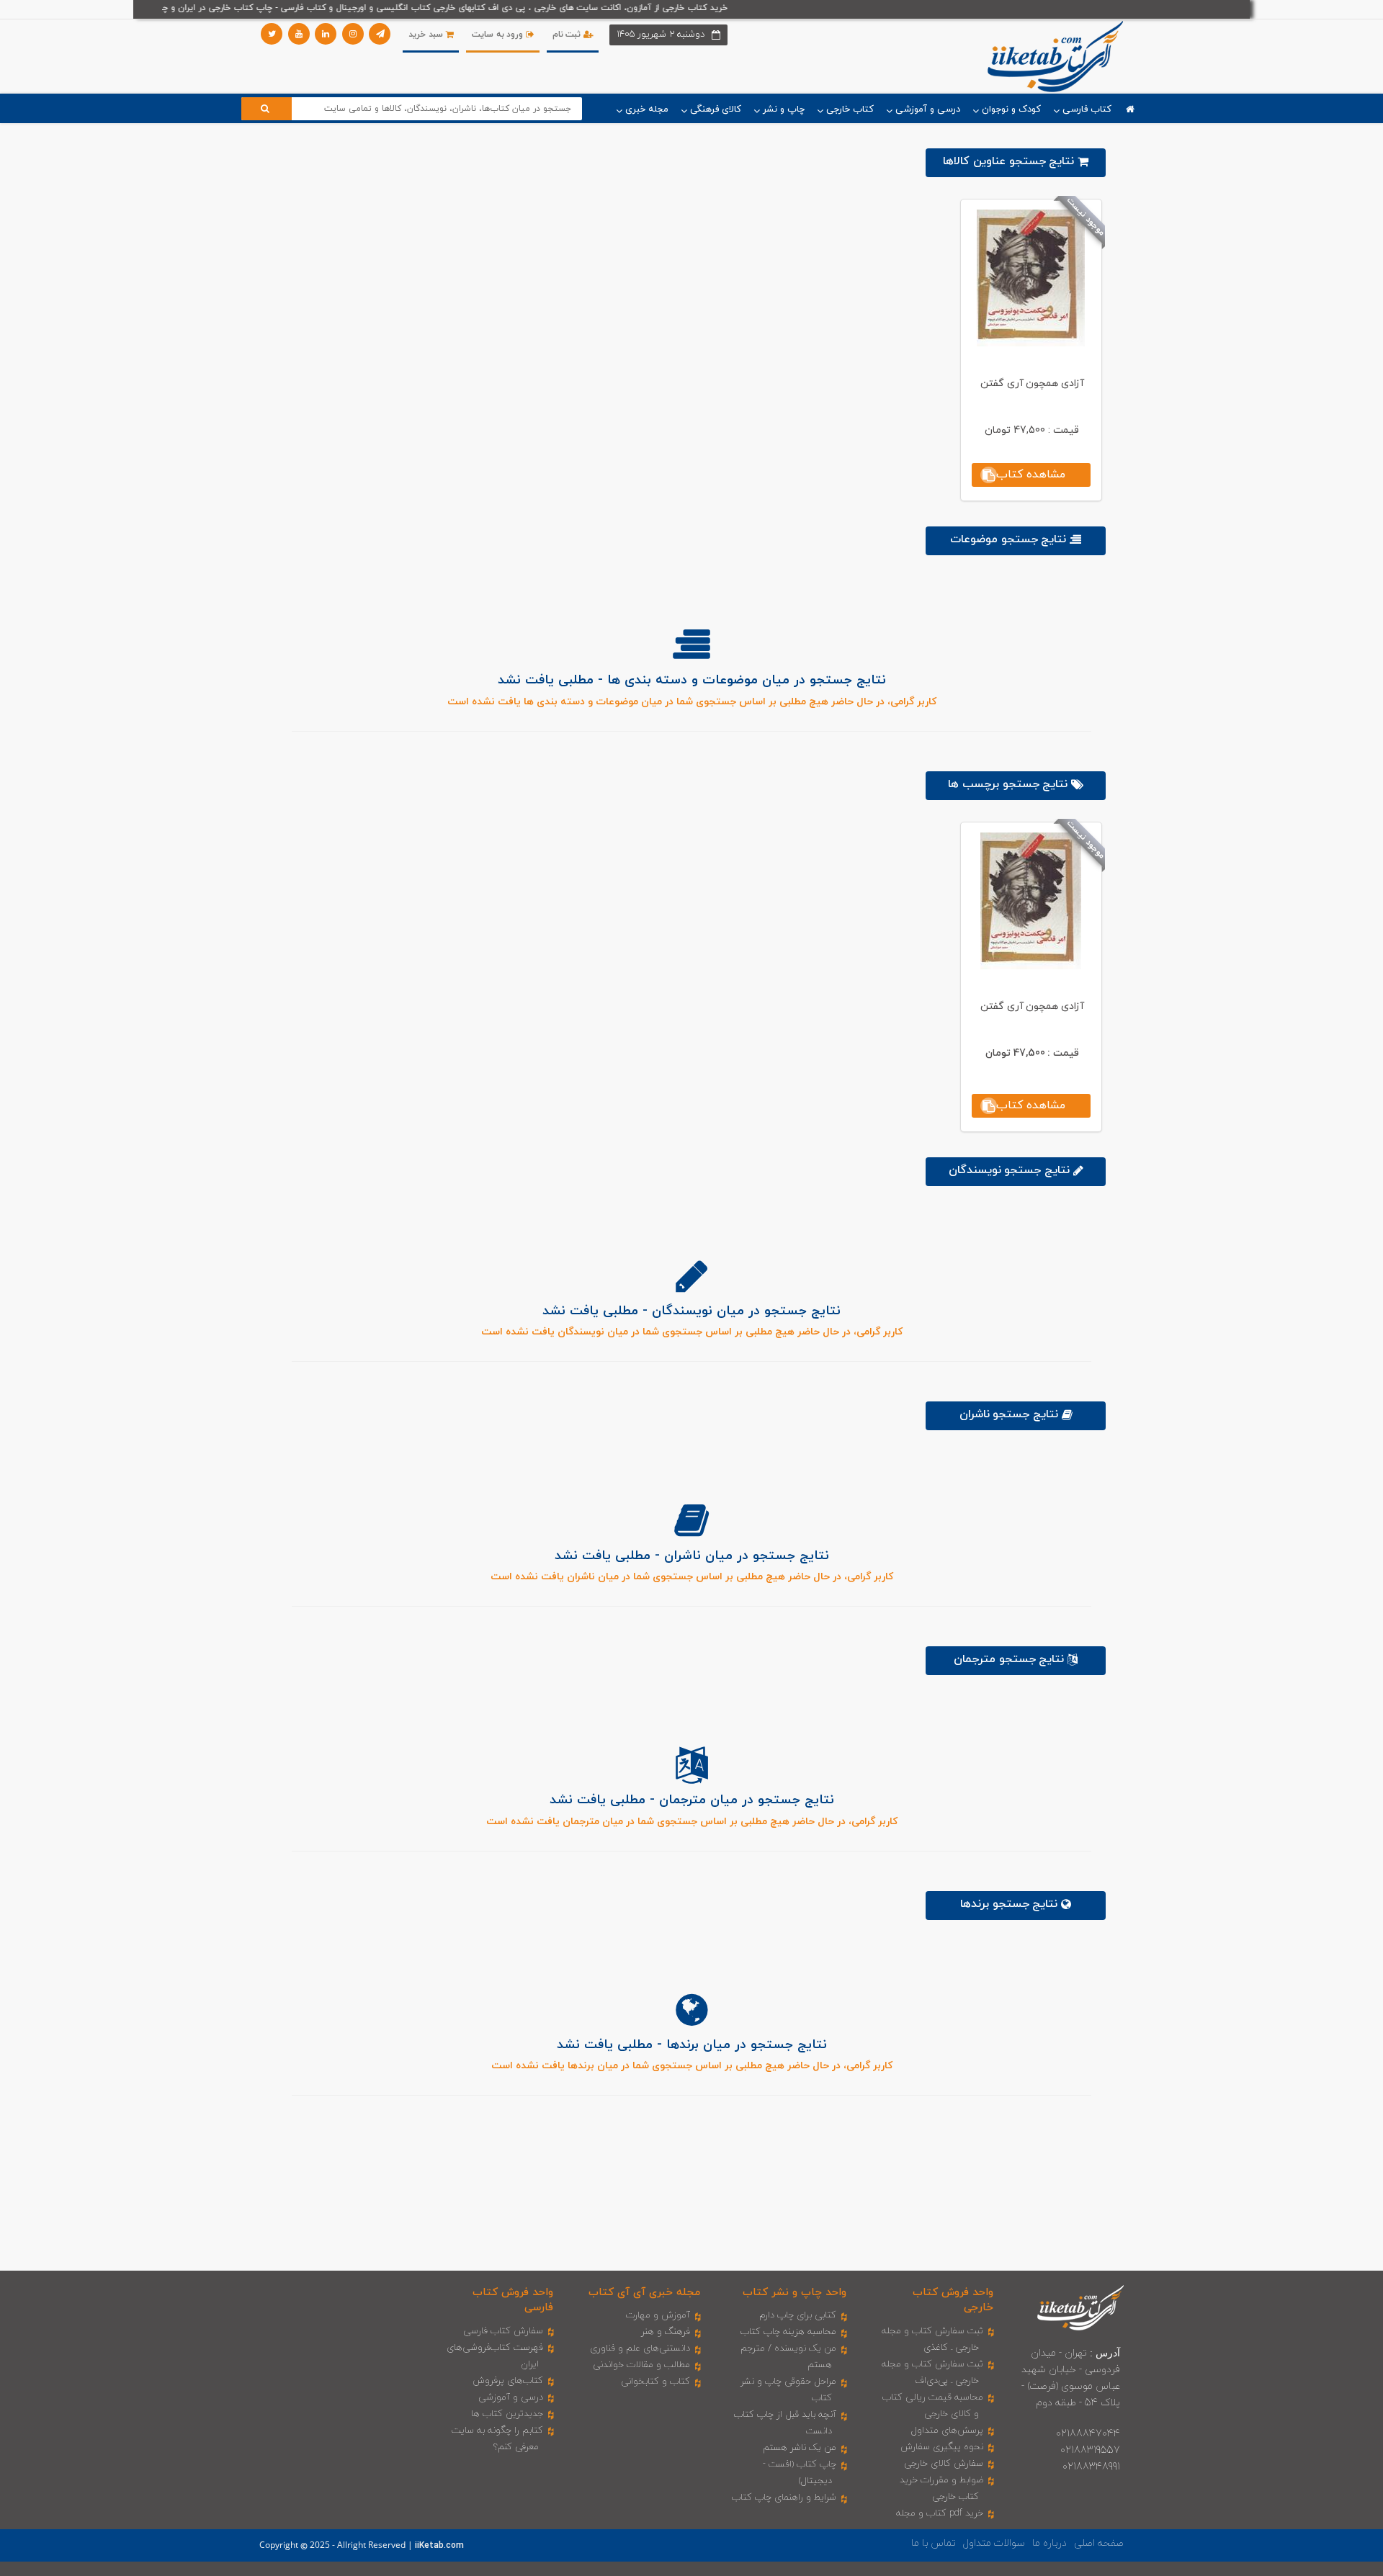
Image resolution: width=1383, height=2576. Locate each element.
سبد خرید (427, 35)
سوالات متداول (994, 2543)
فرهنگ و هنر (666, 2332)
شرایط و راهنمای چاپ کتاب (784, 2498)
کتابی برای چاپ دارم (798, 2315)
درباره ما (1049, 2543)
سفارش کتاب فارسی (503, 2331)
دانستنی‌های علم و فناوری (640, 2348)
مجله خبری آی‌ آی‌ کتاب (644, 2293)
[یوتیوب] (299, 34)
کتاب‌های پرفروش (508, 2381)
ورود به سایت (499, 35)
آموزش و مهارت (658, 2315)
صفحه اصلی (1099, 2543)
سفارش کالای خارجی (944, 2464)
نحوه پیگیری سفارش (942, 2447)
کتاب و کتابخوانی (655, 2382)
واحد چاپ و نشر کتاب (795, 2293)
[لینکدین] (326, 34)
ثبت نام (568, 35)
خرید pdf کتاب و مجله (940, 2513)
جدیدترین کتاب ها (507, 2414)
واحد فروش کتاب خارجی (953, 2300)
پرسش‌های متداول (947, 2431)
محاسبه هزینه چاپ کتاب (788, 2332)
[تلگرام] (380, 34)
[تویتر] (272, 34)
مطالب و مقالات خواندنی (641, 2365)
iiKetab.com (439, 2546)
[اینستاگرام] (353, 34)
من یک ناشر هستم (800, 2448)
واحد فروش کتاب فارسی (513, 2300)
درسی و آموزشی (511, 2397)
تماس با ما (934, 2543)
